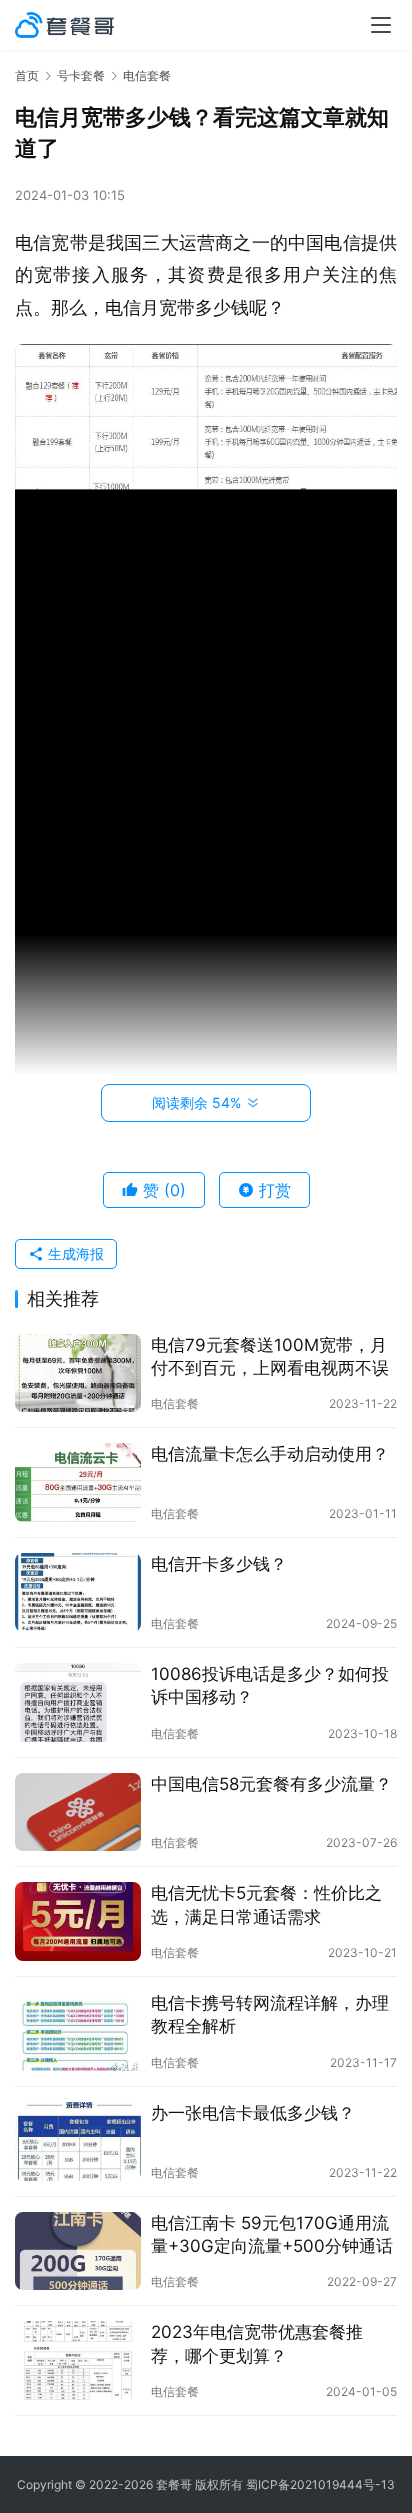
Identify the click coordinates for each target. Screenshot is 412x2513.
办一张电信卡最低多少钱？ (253, 2113)
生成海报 (74, 1253)
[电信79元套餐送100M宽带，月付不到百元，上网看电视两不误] (78, 1373)
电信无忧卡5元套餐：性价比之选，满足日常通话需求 (266, 1904)
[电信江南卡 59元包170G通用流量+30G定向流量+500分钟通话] (78, 2251)
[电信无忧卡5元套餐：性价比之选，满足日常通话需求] (78, 1921)
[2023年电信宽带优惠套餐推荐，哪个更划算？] (78, 2360)
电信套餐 (175, 1403)
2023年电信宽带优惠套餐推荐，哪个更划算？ (257, 2343)
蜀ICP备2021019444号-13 (320, 2484)
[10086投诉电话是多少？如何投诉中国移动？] (78, 1702)
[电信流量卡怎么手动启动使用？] (78, 1482)
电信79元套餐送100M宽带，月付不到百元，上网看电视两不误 (270, 1356)
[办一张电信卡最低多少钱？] (78, 2141)
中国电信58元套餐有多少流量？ (271, 1784)
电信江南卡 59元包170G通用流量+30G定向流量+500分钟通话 (272, 2234)
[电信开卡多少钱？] (78, 1592)
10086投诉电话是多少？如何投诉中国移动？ (270, 1685)
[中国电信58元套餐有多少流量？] (78, 1812)
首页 (27, 75)
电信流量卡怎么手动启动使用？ (270, 1454)
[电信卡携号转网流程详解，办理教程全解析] (78, 2031)
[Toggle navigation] (381, 25)
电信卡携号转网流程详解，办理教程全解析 (270, 2014)
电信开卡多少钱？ (219, 1564)
